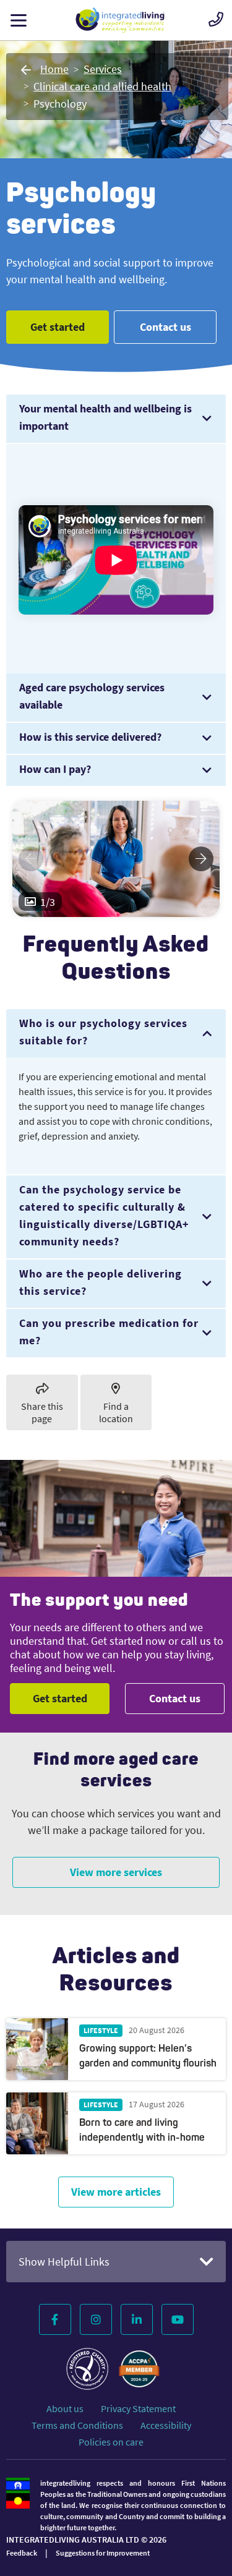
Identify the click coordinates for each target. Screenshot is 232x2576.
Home (54, 69)
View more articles (116, 2192)
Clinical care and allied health (102, 86)
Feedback (22, 2553)
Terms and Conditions (77, 2425)
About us (65, 2408)
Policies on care (111, 2442)
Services (103, 69)
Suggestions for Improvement (103, 2553)
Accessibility (166, 2425)
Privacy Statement (138, 2408)
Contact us (165, 327)
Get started (58, 327)
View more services (116, 1872)
